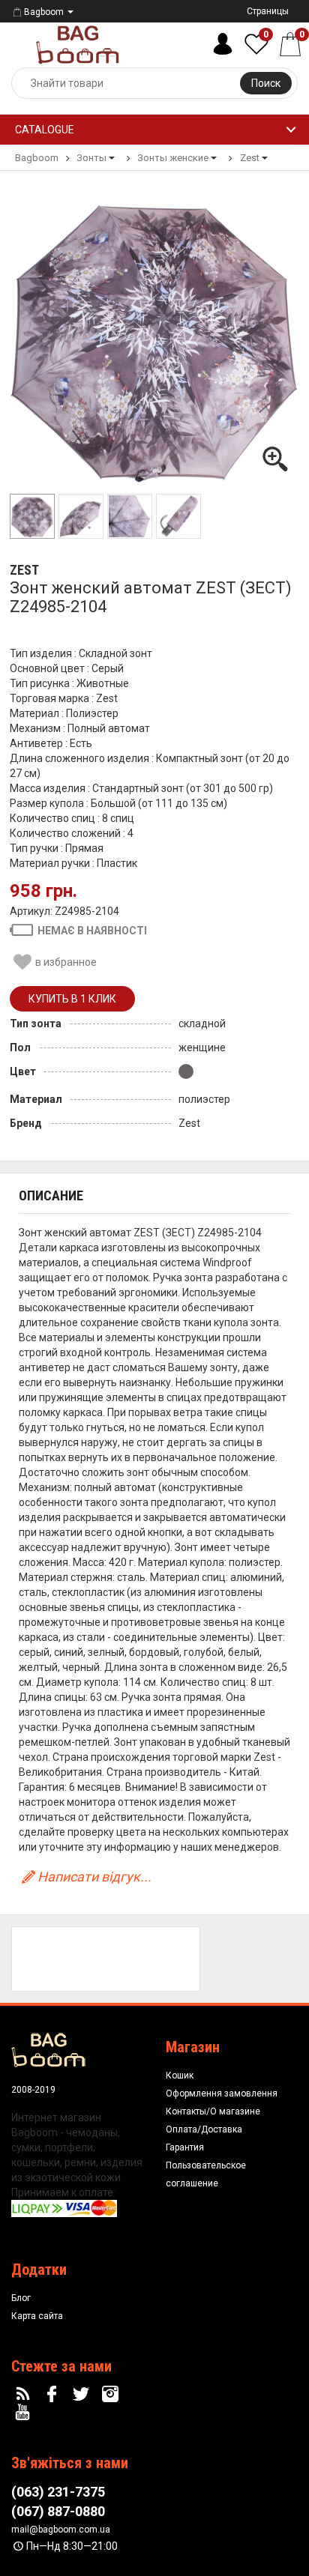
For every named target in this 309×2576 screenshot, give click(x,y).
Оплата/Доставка (204, 2129)
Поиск (266, 83)
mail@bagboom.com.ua (61, 2530)
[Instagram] (112, 2395)
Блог (21, 2298)
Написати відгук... (94, 1877)
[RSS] (25, 2395)
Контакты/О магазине (213, 2111)
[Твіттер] (83, 2395)
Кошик (180, 2075)
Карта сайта (37, 2316)
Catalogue (45, 130)
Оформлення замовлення (222, 2093)
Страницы (268, 11)
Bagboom (44, 12)
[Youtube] (25, 2413)
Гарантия (185, 2147)
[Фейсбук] (54, 2395)
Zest (24, 570)
